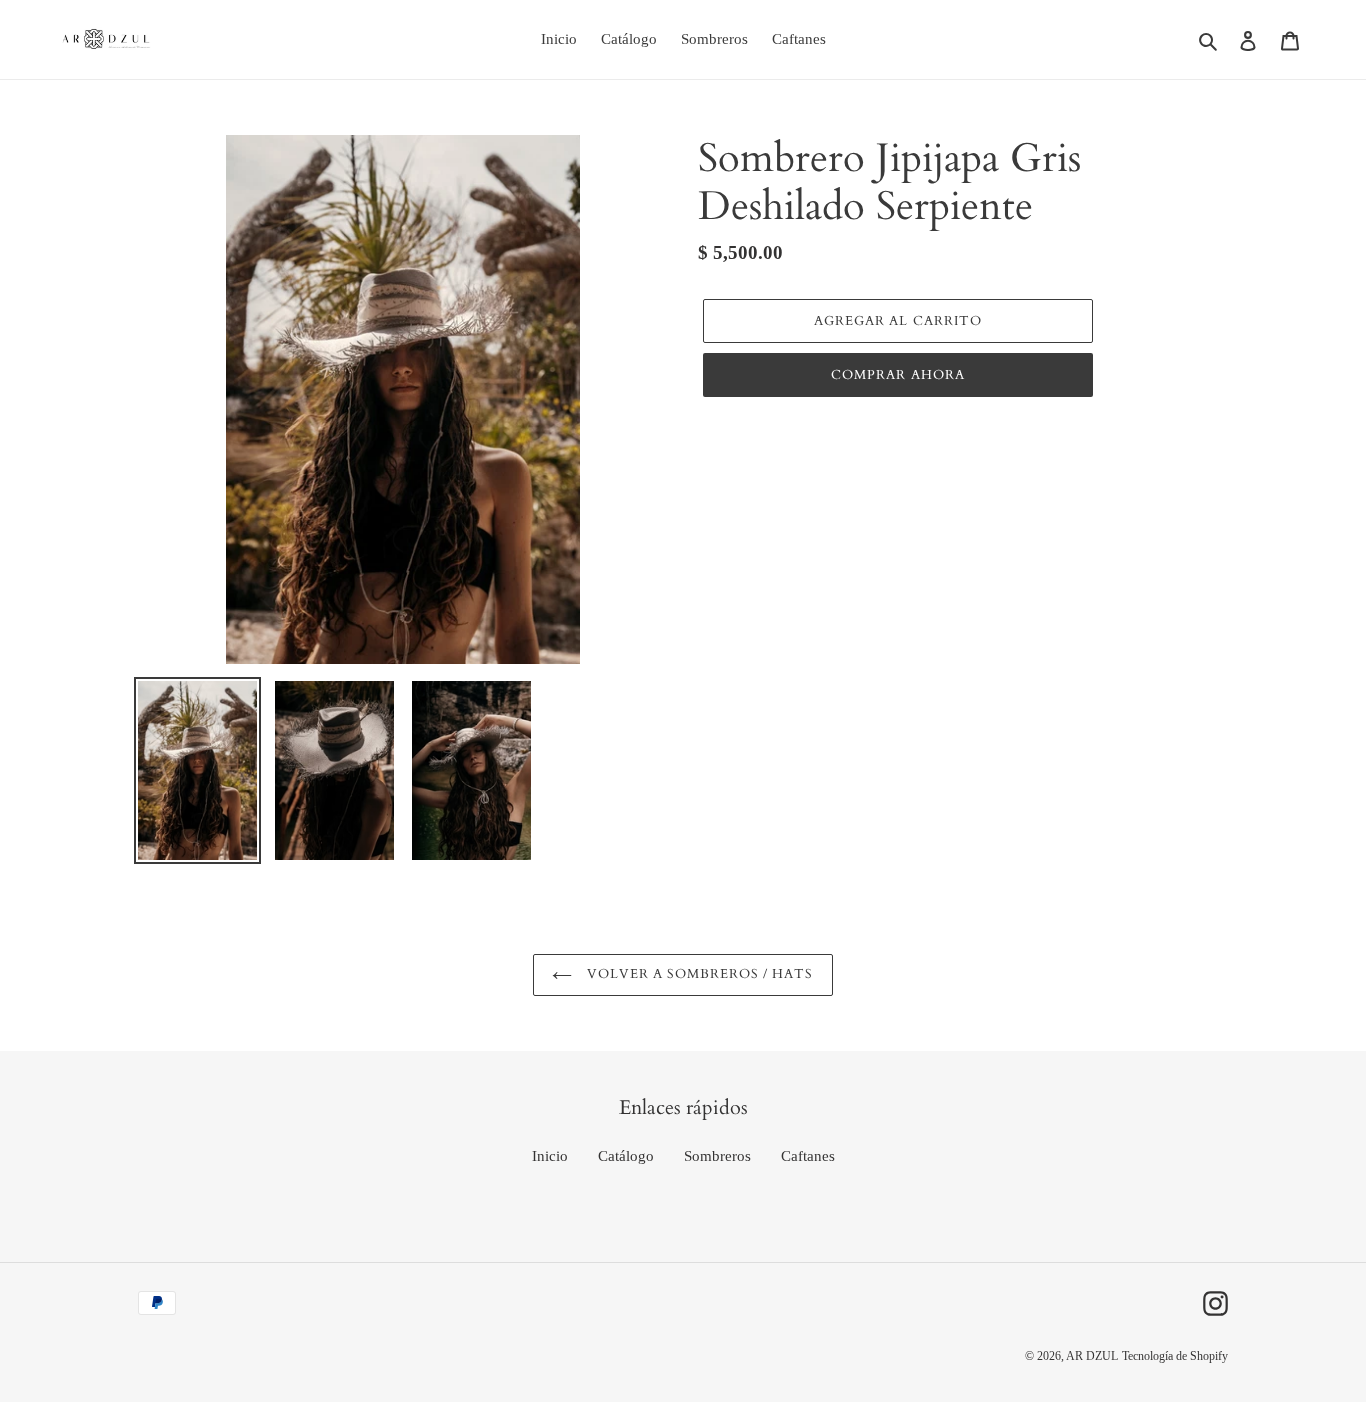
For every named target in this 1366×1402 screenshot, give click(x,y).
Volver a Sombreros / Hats (697, 974)
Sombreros (717, 1156)
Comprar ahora (898, 375)
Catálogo (626, 1156)
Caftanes (808, 1156)
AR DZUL (1092, 1356)
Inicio (550, 1156)
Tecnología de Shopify (1175, 1356)
